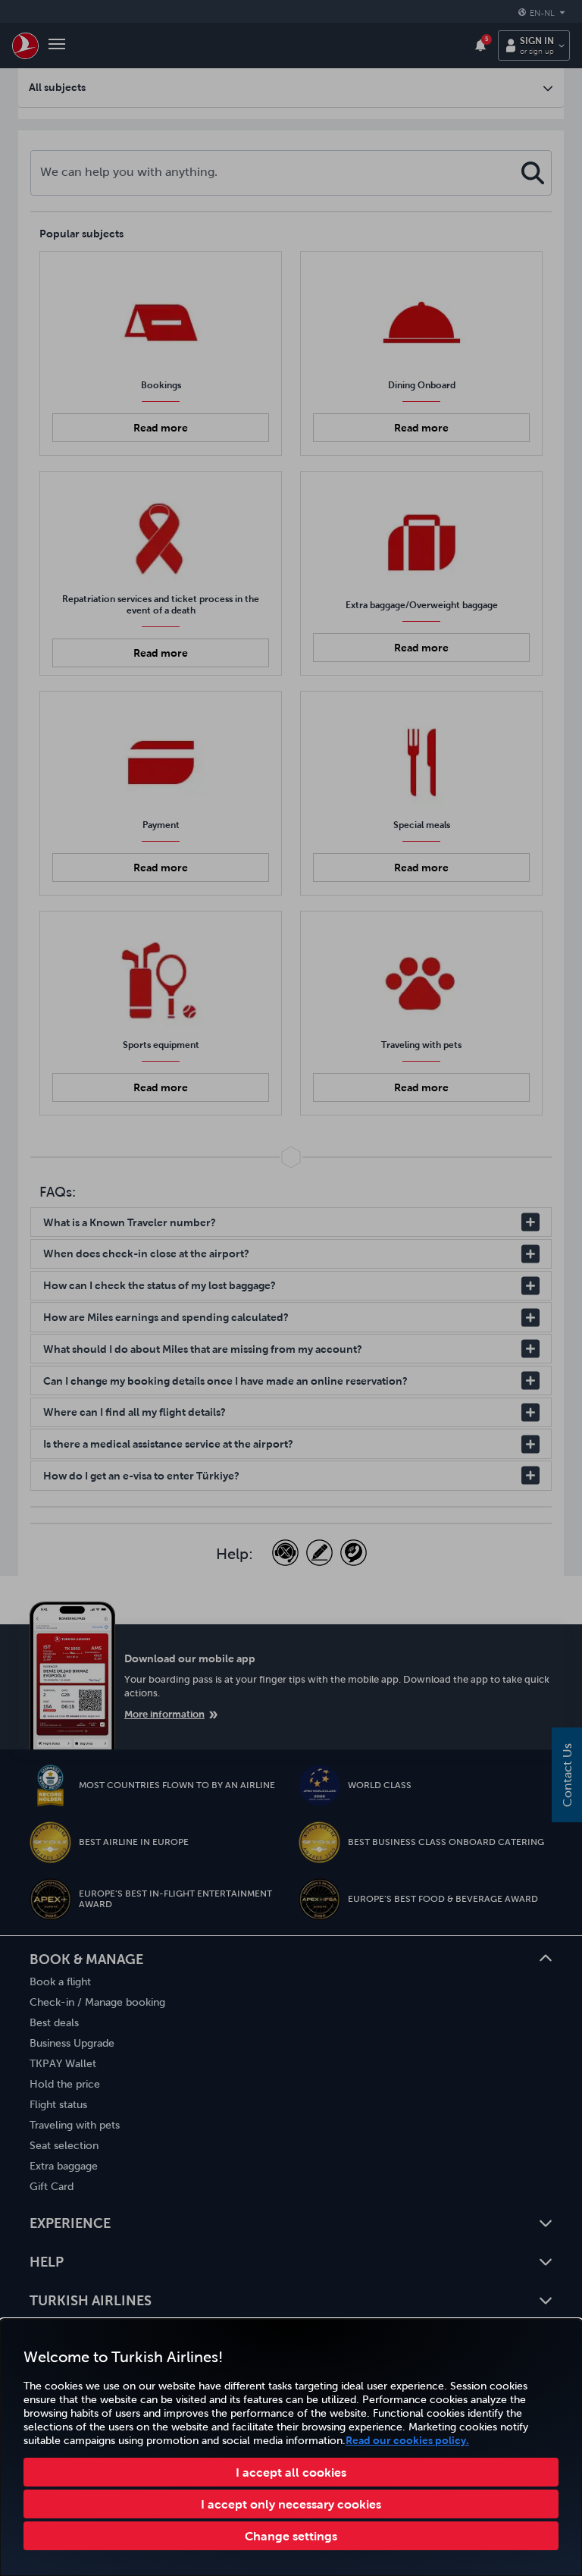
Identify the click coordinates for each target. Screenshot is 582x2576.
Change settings (291, 2536)
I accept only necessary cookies (291, 2504)
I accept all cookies (291, 2472)
